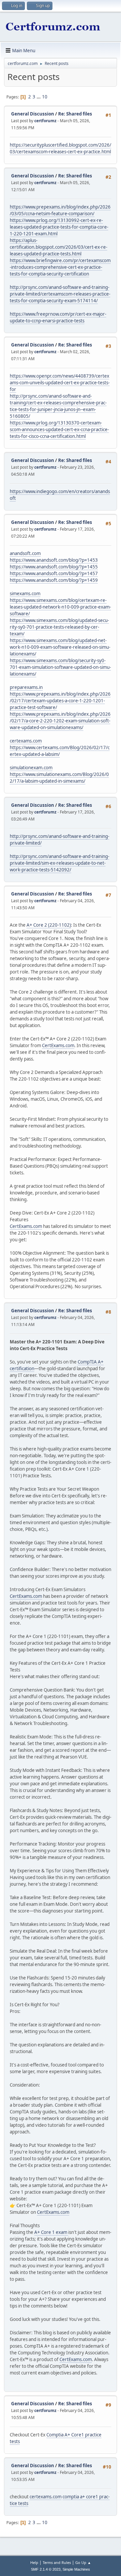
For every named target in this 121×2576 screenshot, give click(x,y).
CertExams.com (58, 1045)
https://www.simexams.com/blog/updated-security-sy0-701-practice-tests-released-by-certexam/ (59, 627)
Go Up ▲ (83, 2562)
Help (34, 2562)
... (39, 97)
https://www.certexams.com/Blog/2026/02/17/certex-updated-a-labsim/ (60, 751)
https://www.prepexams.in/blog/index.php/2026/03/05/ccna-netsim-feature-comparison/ (60, 210)
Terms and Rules (57, 2562)
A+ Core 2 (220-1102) (49, 925)
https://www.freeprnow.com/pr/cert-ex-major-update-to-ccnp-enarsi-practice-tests (58, 317)
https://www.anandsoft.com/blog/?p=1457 (54, 573)
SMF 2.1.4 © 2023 (46, 2569)
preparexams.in (26, 687)
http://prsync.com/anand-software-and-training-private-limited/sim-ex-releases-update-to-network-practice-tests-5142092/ (59, 863)
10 (45, 97)
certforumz (45, 121)
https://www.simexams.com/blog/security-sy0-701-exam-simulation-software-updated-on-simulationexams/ (60, 667)
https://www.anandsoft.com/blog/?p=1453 (54, 560)
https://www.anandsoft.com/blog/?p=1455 (54, 567)
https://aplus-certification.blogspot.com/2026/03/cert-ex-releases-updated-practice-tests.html (58, 247)
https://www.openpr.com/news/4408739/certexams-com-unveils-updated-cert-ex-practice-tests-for (60, 383)
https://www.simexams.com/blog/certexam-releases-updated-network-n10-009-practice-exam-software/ (60, 607)
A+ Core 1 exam (51, 2232)
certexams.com (26, 741)
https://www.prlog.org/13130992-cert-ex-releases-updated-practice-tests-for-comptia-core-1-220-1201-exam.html (59, 227)
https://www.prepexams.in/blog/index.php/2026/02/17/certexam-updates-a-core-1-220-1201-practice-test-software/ (60, 701)
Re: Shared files (75, 114)
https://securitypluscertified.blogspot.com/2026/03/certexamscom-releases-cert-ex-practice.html (61, 148)
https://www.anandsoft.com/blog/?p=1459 (54, 580)
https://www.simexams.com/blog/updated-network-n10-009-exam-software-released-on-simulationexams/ (60, 647)
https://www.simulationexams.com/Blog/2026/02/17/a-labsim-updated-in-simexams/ (59, 778)
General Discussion (33, 114)
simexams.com (25, 594)
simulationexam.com (31, 768)
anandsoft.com (25, 553)
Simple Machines (76, 2569)
